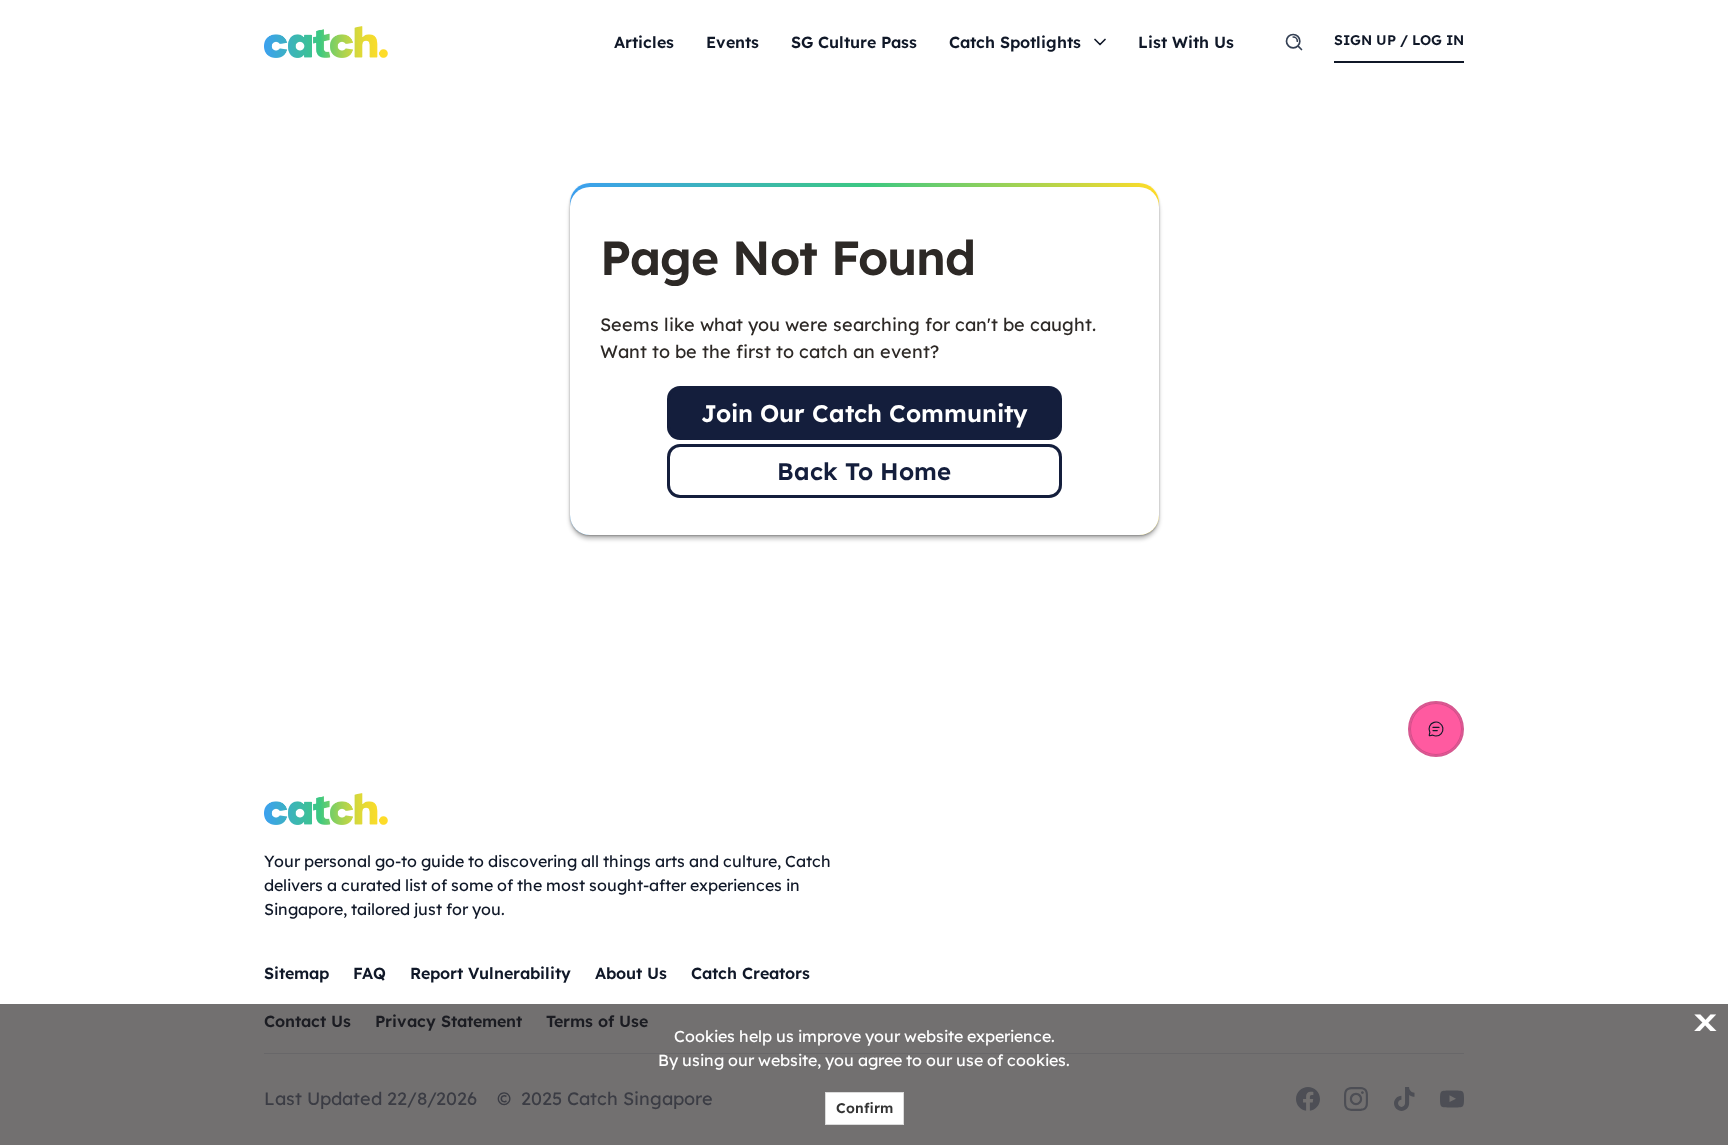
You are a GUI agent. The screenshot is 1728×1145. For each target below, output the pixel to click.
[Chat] (1436, 729)
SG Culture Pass (854, 42)
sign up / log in (1399, 40)
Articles (644, 42)
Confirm (864, 1108)
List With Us (1186, 42)
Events (732, 42)
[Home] (326, 42)
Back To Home (864, 471)
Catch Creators (750, 973)
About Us (631, 973)
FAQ (369, 973)
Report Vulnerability (490, 973)
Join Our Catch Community (864, 413)
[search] (1294, 42)
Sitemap (296, 973)
